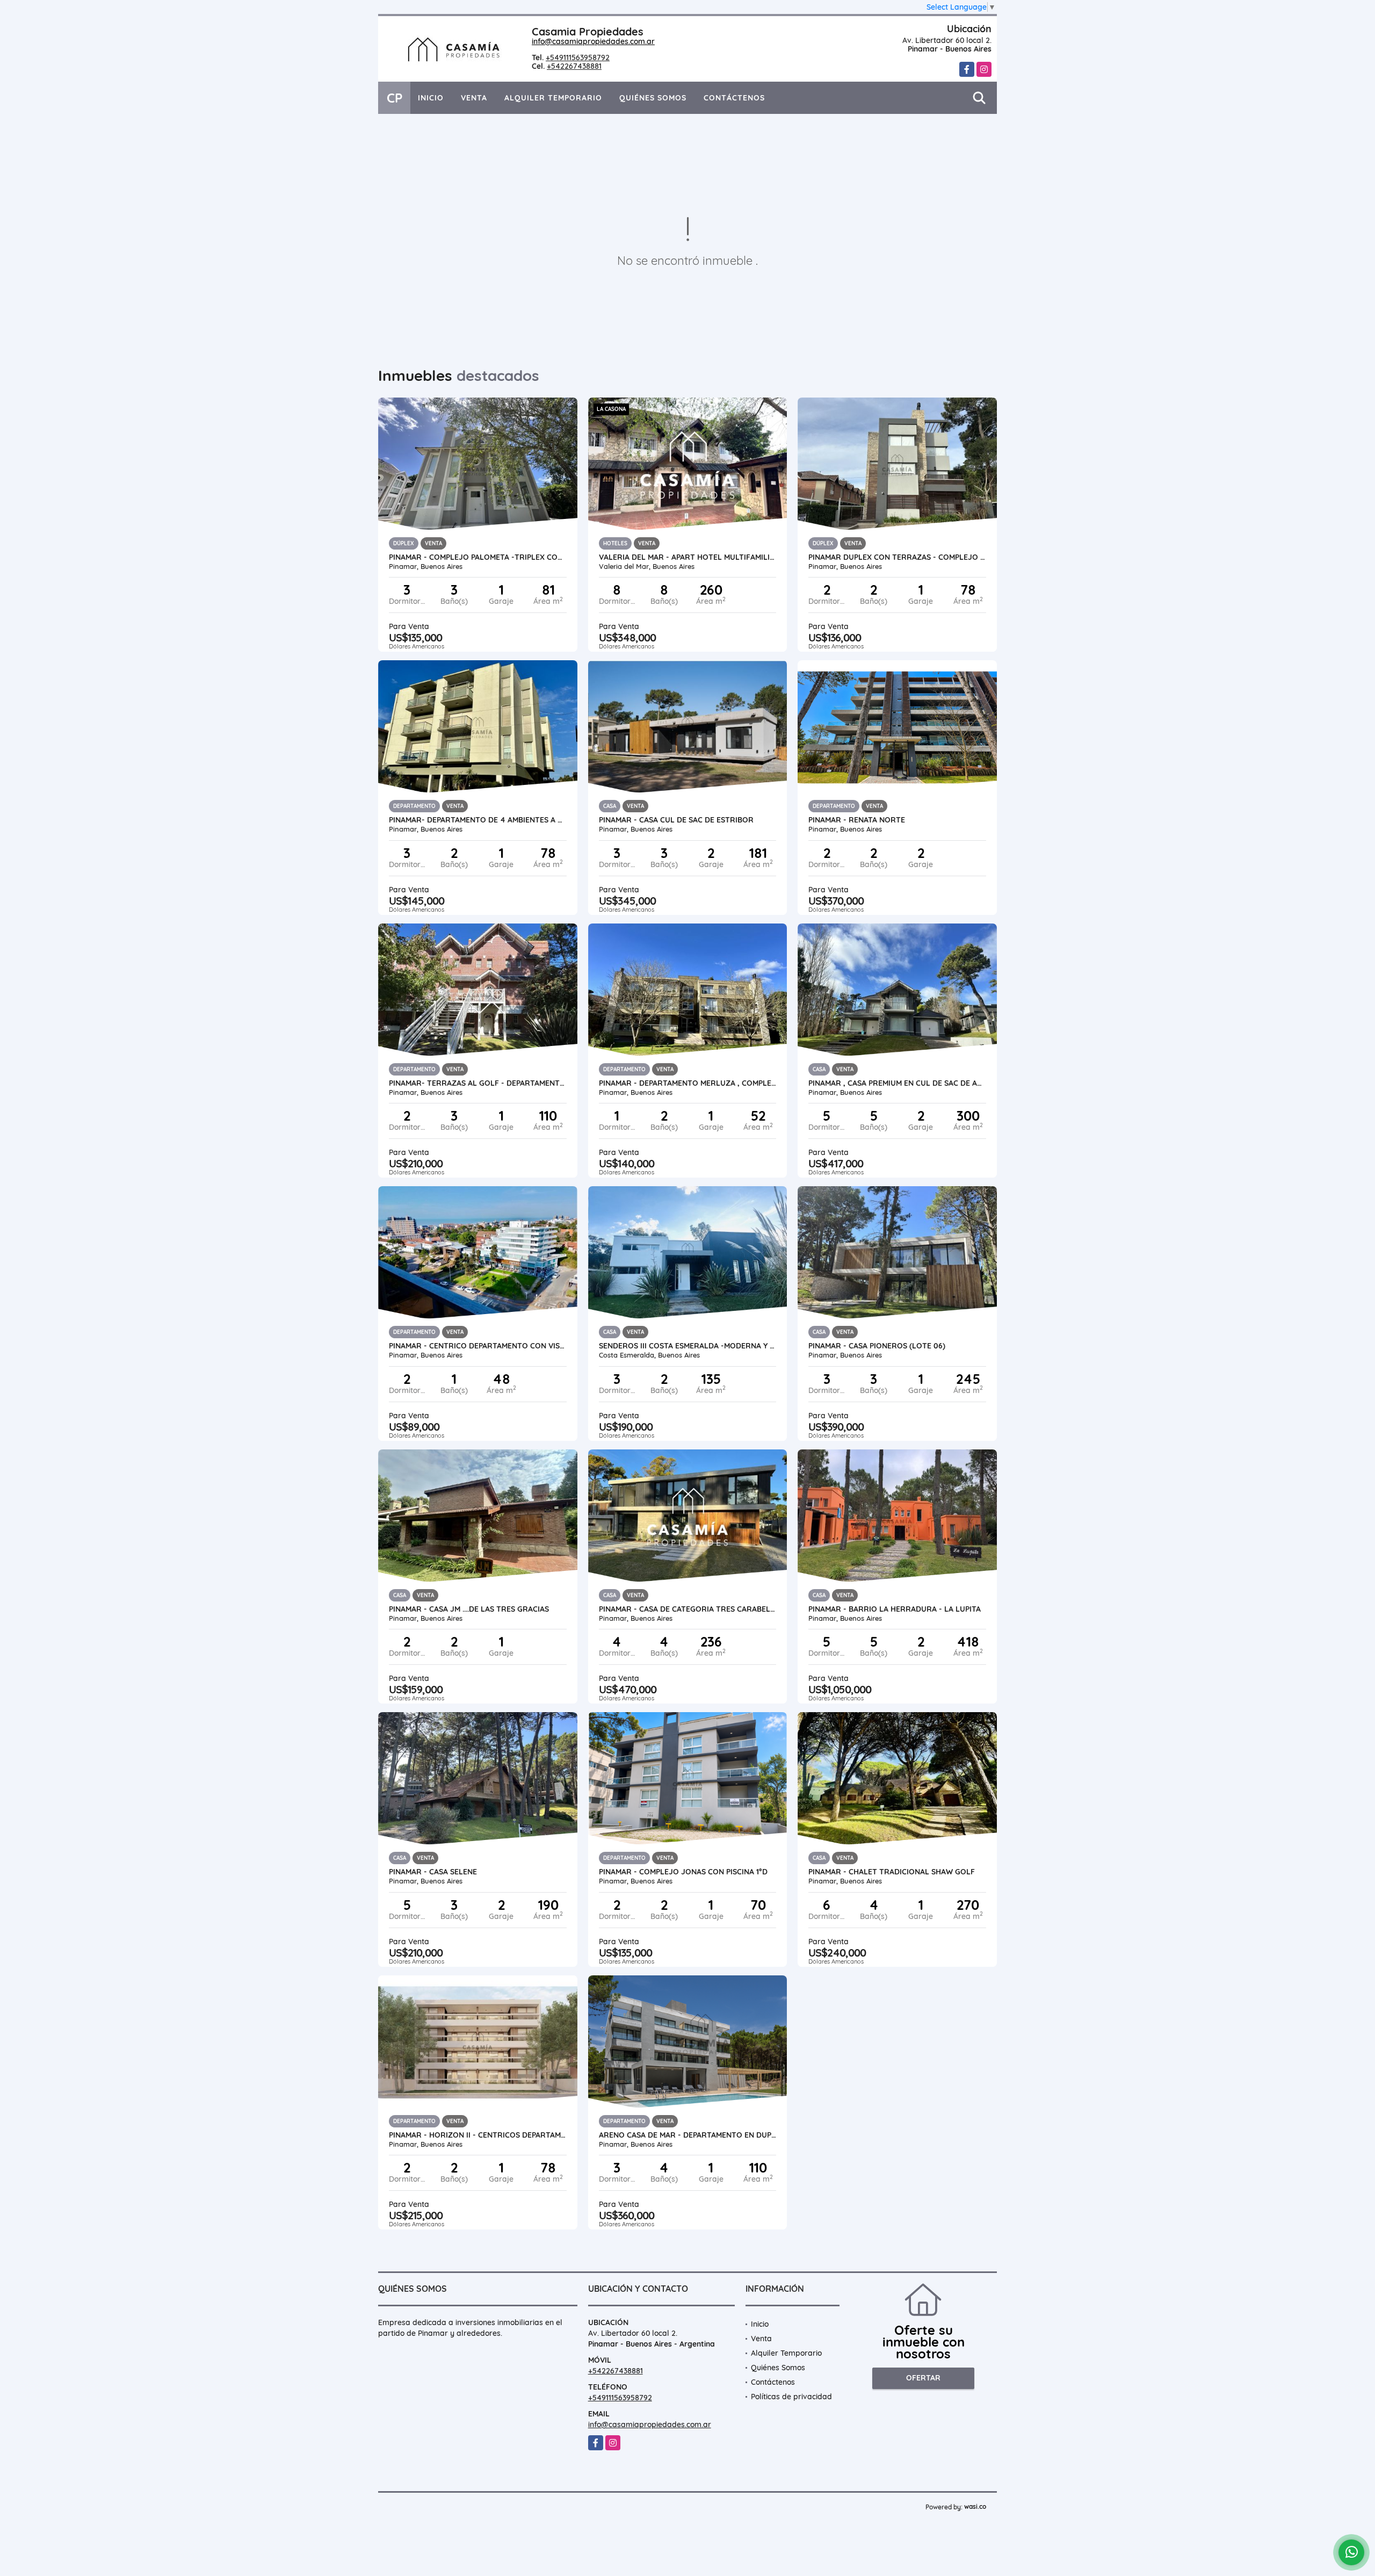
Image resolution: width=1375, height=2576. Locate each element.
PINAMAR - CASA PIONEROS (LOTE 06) (877, 1346)
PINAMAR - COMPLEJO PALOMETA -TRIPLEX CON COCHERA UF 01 (478, 557)
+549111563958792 (578, 57)
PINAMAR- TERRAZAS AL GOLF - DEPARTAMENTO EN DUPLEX (478, 1083)
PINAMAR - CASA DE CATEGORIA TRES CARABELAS (688, 1609)
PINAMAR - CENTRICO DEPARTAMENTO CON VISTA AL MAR (478, 1346)
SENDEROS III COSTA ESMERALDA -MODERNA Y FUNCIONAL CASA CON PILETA (688, 1346)
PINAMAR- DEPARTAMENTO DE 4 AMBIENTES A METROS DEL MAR (478, 820)
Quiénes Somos (653, 98)
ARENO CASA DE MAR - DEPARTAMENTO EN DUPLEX (688, 2135)
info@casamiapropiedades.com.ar (593, 41)
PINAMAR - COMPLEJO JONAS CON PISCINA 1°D (683, 1872)
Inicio (431, 98)
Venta (474, 98)
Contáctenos (734, 98)
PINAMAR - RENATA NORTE (857, 820)
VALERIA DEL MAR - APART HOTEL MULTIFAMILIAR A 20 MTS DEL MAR (688, 557)
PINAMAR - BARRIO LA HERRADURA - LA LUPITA (895, 1609)
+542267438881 (574, 66)
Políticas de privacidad (791, 2397)
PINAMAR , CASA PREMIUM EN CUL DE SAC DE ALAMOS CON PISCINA (897, 1083)
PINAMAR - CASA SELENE (433, 1872)
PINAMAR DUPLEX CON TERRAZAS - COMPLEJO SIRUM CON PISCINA (897, 557)
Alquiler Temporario (553, 98)
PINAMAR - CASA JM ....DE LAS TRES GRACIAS (469, 1609)
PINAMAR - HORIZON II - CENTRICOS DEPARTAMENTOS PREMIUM (478, 2135)
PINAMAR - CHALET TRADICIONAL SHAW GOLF (892, 1872)
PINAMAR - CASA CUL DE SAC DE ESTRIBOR (676, 820)
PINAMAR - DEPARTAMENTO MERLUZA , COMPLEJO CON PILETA (688, 1083)
